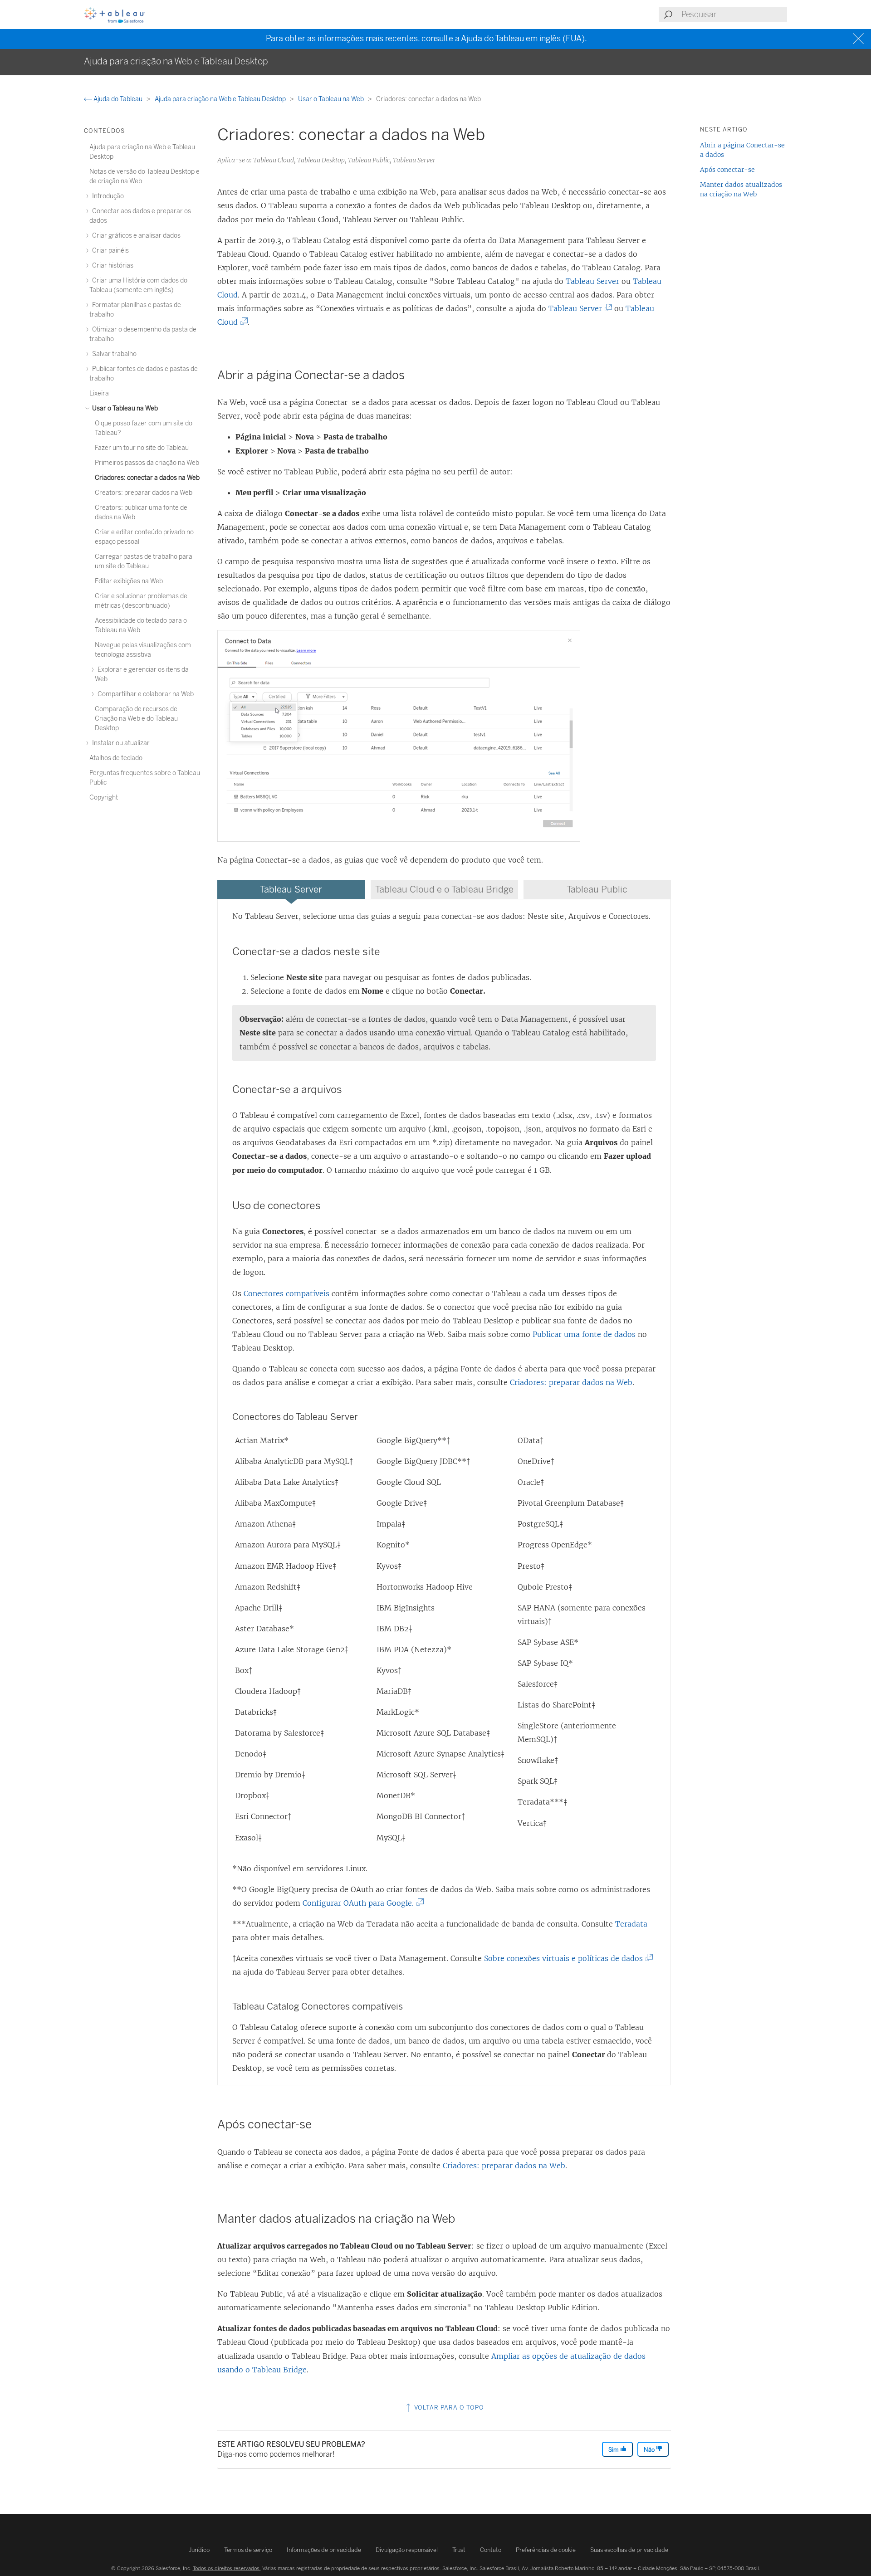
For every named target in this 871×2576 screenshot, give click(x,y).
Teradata (631, 1924)
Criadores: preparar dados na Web (571, 1382)
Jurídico (199, 2550)
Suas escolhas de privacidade (629, 2550)
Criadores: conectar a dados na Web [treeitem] (147, 478)
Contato (491, 2550)
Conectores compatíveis (286, 1293)
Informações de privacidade (324, 2550)
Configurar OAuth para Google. (362, 1903)
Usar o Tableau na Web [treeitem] (124, 408)
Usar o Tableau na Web (332, 99)
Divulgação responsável (407, 2550)
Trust (459, 2550)
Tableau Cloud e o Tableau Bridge (444, 889)
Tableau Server (592, 281)
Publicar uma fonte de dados (584, 1334)
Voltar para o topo (448, 2408)
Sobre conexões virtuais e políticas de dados (567, 1958)
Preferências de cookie (546, 2550)
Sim (614, 2450)
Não (650, 2450)
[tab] (291, 889)
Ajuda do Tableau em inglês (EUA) (523, 39)
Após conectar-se (727, 170)
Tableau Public (597, 889)
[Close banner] (859, 39)
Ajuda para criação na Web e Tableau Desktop (221, 99)
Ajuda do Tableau (118, 99)
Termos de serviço (248, 2550)
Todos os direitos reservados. (227, 2568)
